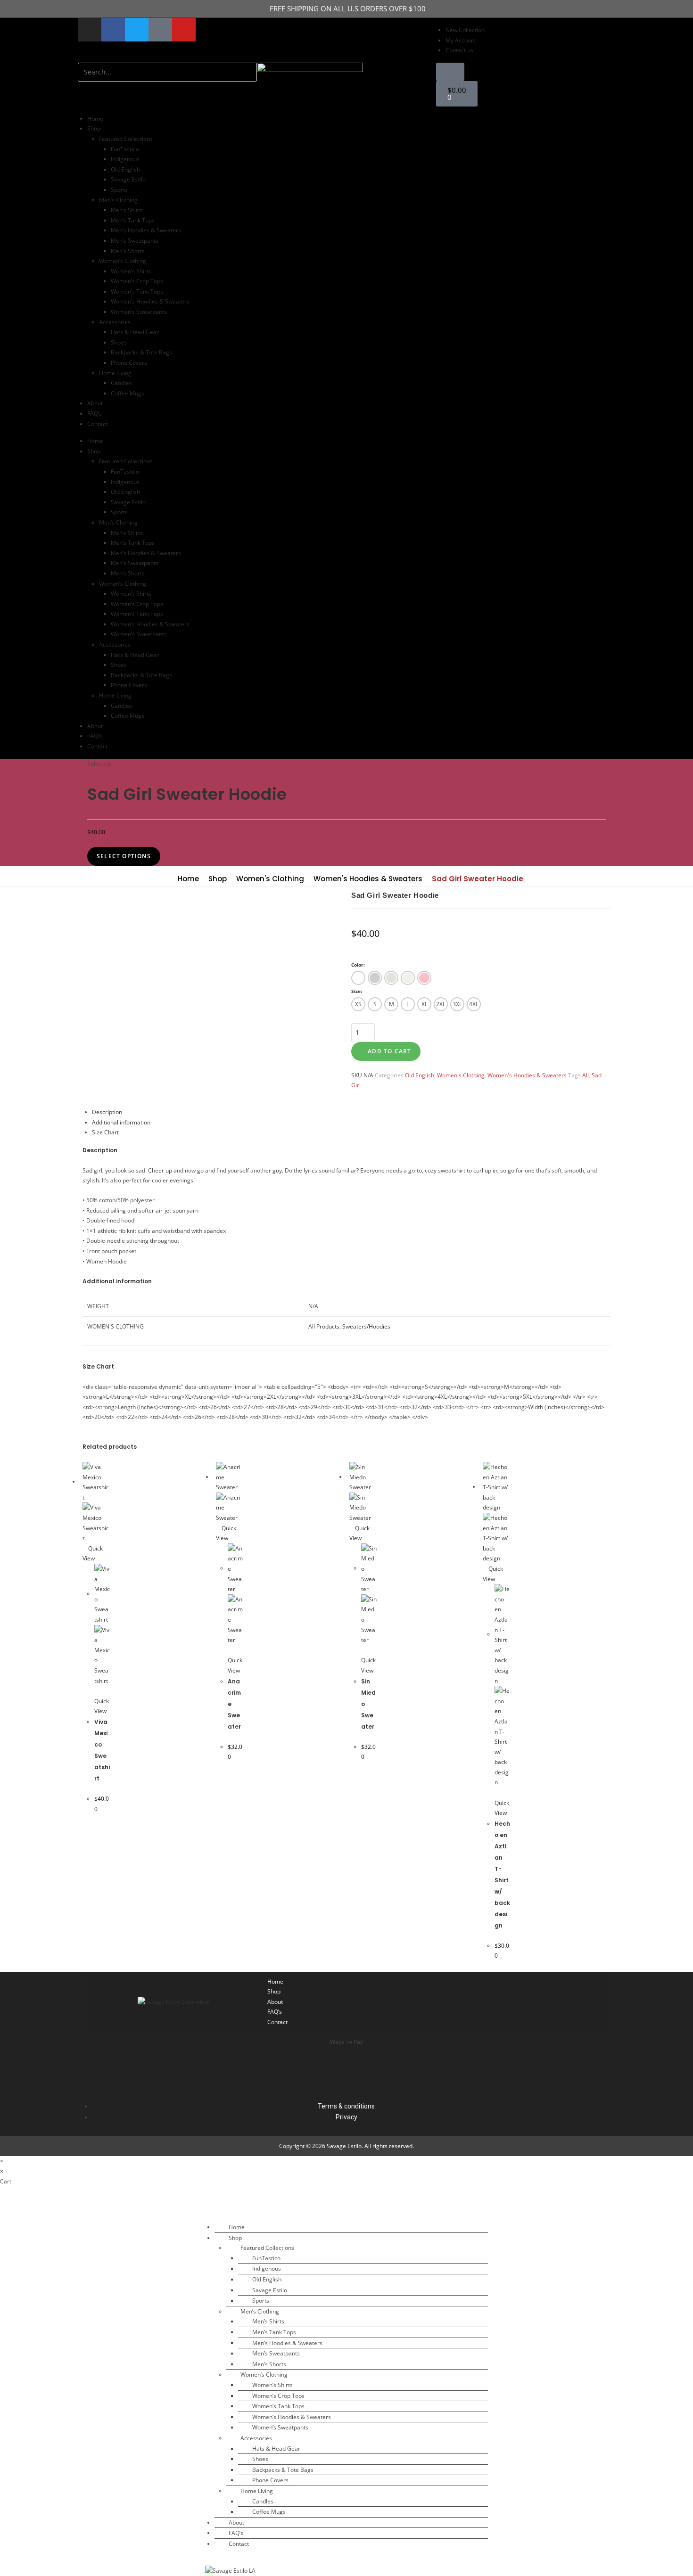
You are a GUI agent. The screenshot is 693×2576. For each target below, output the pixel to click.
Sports (119, 190)
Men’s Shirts (127, 210)
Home (95, 119)
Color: (358, 965)
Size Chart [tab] (105, 1132)
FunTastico (125, 149)
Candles (121, 383)
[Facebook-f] (113, 30)
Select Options (124, 856)
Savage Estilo (128, 179)
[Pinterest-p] (160, 30)
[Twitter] (137, 30)
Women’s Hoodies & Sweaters (150, 301)
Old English (125, 169)
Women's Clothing (270, 879)
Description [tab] (107, 1112)
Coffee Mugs (128, 393)
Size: (357, 991)
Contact (97, 424)
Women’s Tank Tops (137, 291)
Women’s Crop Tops (137, 281)
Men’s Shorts (128, 251)
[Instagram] (90, 30)
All (586, 1075)
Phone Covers (129, 363)
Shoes (119, 342)
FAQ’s (95, 414)
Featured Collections (126, 139)
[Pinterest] (589, 2002)
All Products (324, 1326)
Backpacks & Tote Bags (141, 352)
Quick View (102, 1706)
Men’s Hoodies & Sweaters (146, 230)
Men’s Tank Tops (133, 220)
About (95, 403)
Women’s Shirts (131, 271)
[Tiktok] (486, 2002)
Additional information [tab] (121, 1122)
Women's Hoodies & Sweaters (368, 879)
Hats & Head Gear (135, 332)
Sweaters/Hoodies (366, 1326)
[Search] (90, 91)
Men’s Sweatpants (135, 241)
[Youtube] (184, 30)
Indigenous (125, 159)
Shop (218, 879)
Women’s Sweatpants (139, 312)
